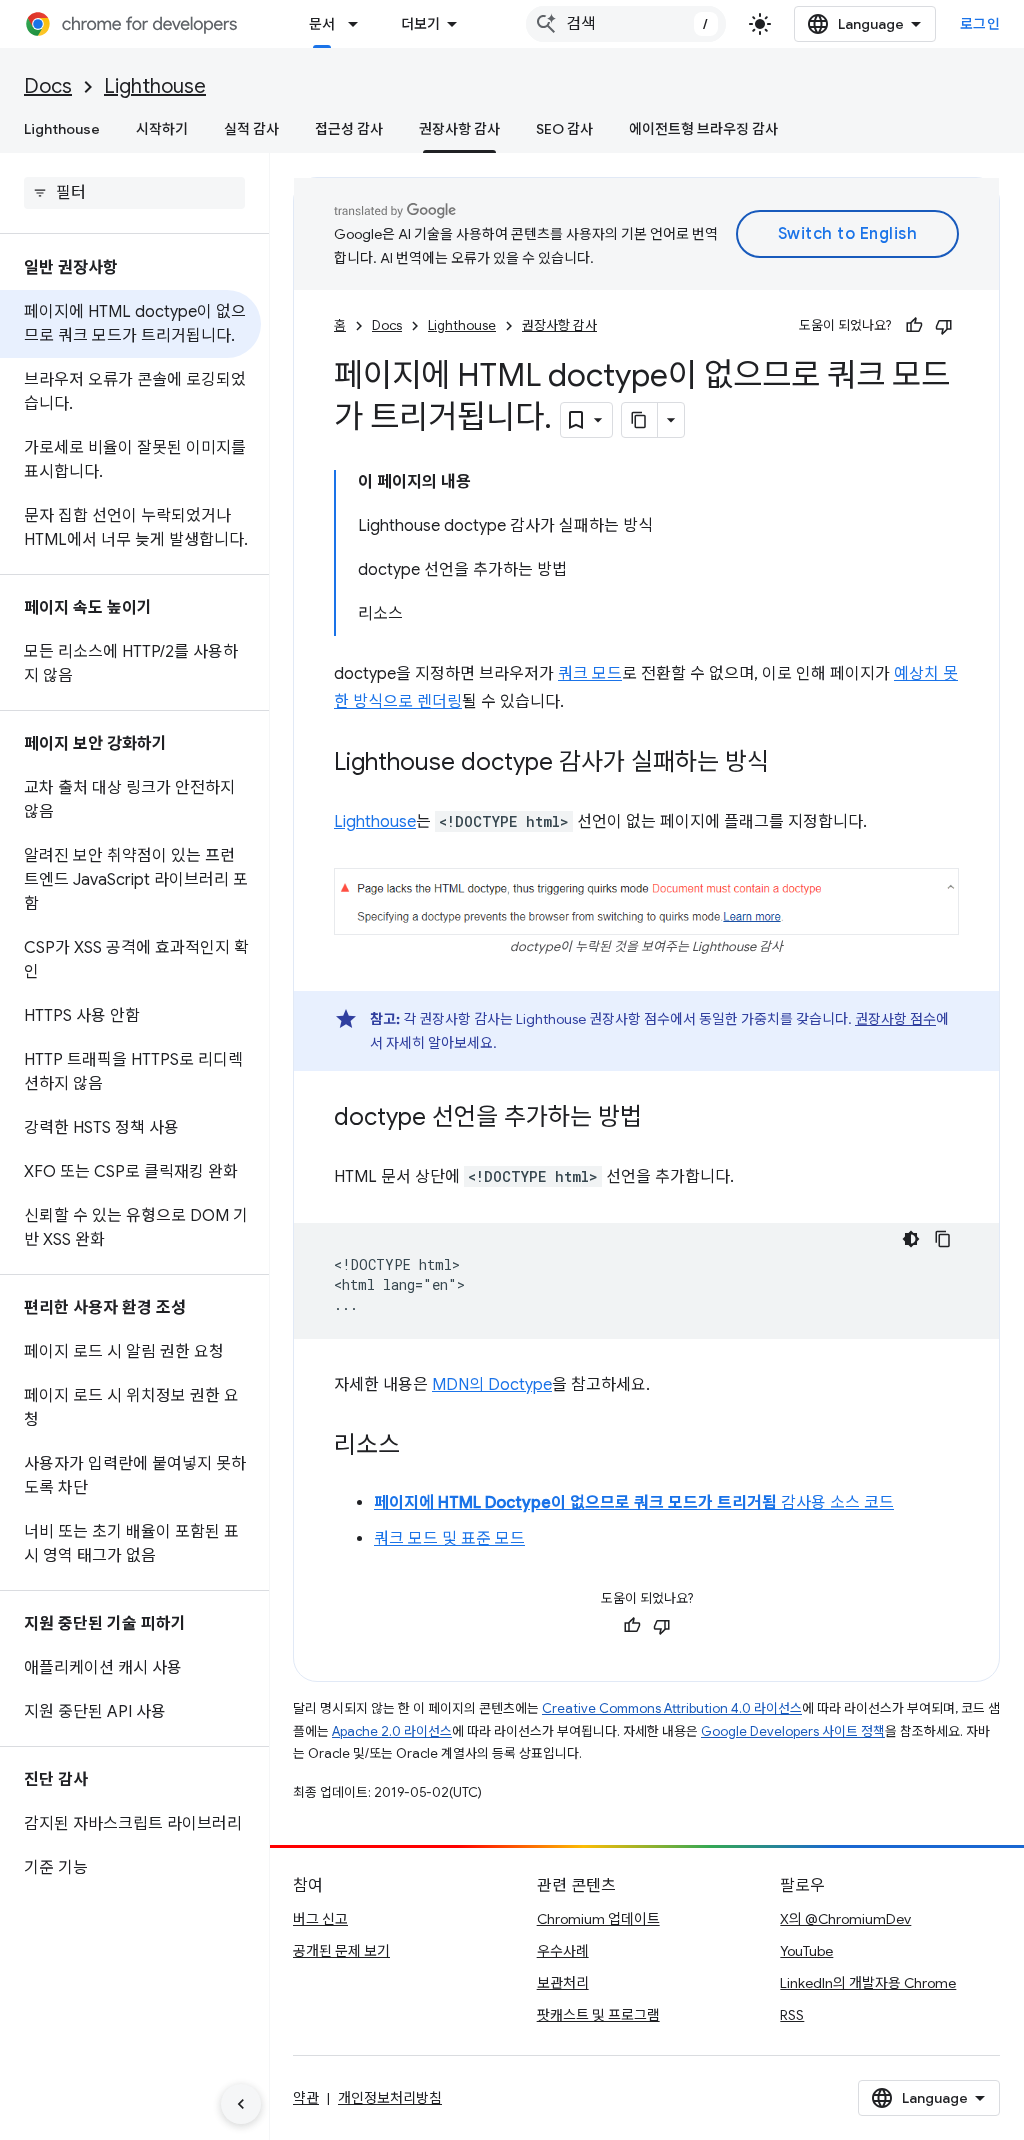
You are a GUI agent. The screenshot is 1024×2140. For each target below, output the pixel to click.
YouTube (806, 1951)
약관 (306, 2098)
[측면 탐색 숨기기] (241, 2104)
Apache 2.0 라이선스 (392, 1731)
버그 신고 (320, 1919)
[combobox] (626, 24)
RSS (792, 2015)
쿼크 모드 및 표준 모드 (449, 1539)
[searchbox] (134, 193)
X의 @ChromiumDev (845, 1919)
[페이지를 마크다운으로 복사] (640, 420)
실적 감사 (251, 129)
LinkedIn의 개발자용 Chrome (868, 1983)
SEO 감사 (564, 129)
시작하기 (162, 129)
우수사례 (563, 1951)
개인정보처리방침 (390, 2098)
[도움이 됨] (914, 326)
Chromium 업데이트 (598, 1919)
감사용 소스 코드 (634, 1503)
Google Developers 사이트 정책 (793, 1731)
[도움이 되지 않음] (944, 326)
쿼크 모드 (590, 674)
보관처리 (563, 1983)
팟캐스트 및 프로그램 (598, 2015)
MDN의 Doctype (492, 1385)
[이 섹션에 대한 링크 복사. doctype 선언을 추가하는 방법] (662, 1119)
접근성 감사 (349, 129)
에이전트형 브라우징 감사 (703, 129)
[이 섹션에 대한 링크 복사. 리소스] (420, 1447)
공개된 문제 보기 (341, 1951)
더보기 (420, 24)
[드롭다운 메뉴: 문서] (359, 24)
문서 (322, 24)
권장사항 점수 (895, 1019)
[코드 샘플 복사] (943, 1239)
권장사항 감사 (459, 129)
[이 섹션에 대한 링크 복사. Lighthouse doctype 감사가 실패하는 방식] (789, 764)
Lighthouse (155, 86)
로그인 (980, 24)
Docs (48, 86)
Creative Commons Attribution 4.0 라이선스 (672, 1708)
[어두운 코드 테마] (911, 1239)
